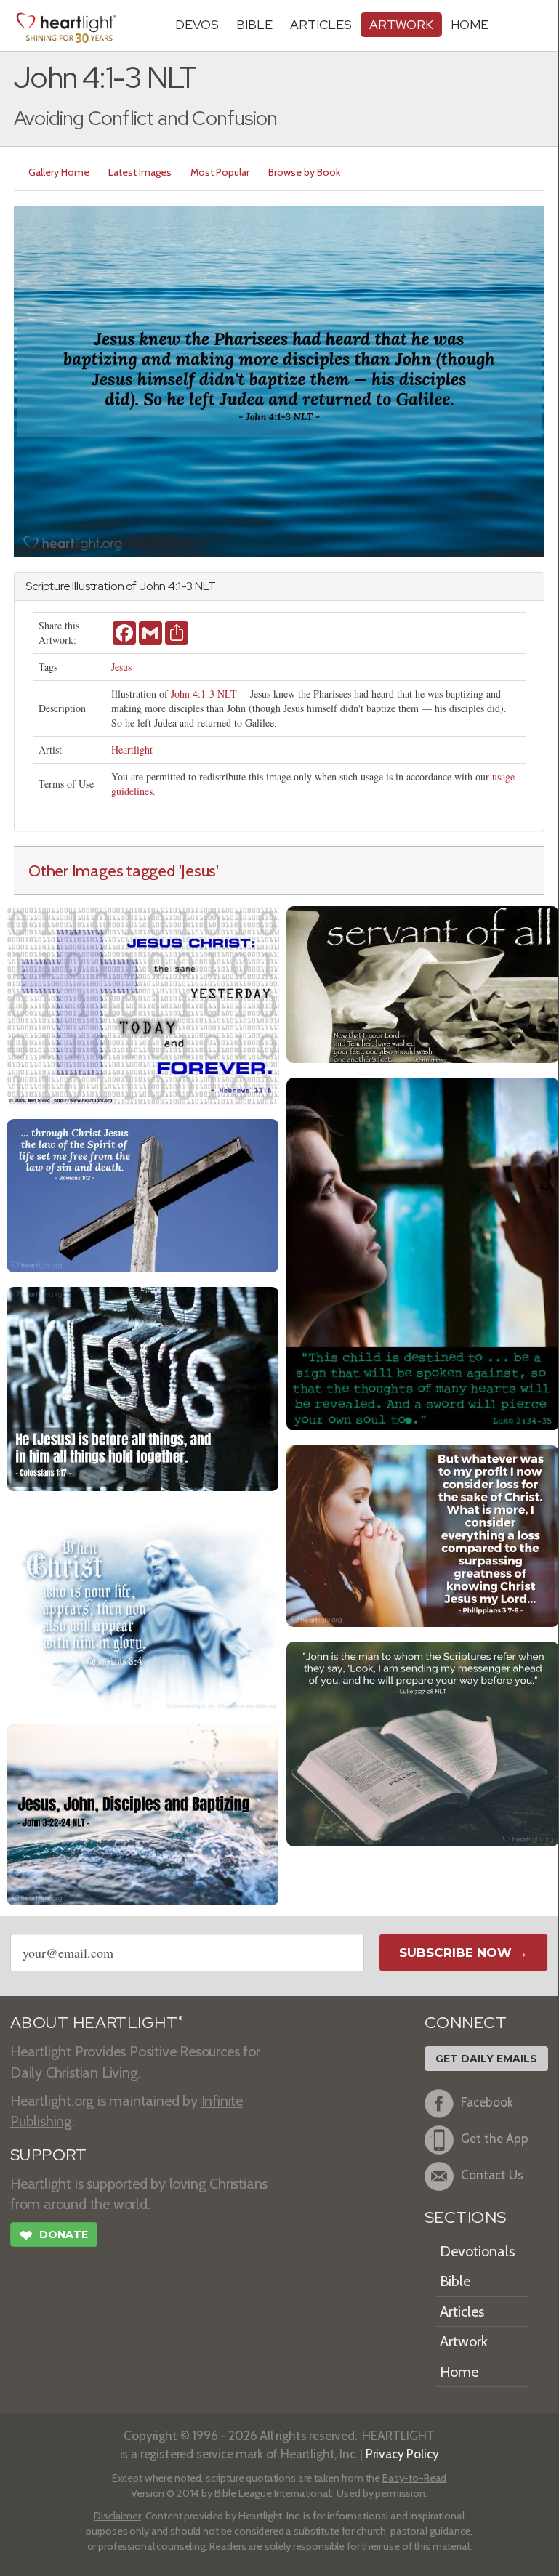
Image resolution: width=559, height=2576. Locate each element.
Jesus (121, 667)
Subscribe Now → (463, 1953)
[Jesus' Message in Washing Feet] (423, 983)
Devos (197, 24)
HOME (470, 24)
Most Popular (220, 172)
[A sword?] (423, 1252)
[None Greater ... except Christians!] (423, 1742)
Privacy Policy (402, 2454)
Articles (321, 24)
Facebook (487, 2103)
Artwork (401, 24)
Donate (54, 2236)
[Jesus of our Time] (143, 1004)
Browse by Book (304, 172)
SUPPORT (48, 2155)
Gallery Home (59, 172)
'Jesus (198, 871)
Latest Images (140, 172)
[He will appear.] (143, 1606)
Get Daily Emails (486, 2059)
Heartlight (132, 750)
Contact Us (492, 2175)
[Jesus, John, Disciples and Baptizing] (143, 1813)
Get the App (495, 2139)
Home (459, 2372)
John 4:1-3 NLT (204, 694)
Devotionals (477, 2251)
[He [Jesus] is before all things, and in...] (143, 1388)
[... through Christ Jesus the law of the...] (143, 1194)
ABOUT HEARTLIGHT (97, 2023)
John (152, 586)
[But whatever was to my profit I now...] (423, 1534)
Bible (254, 24)
